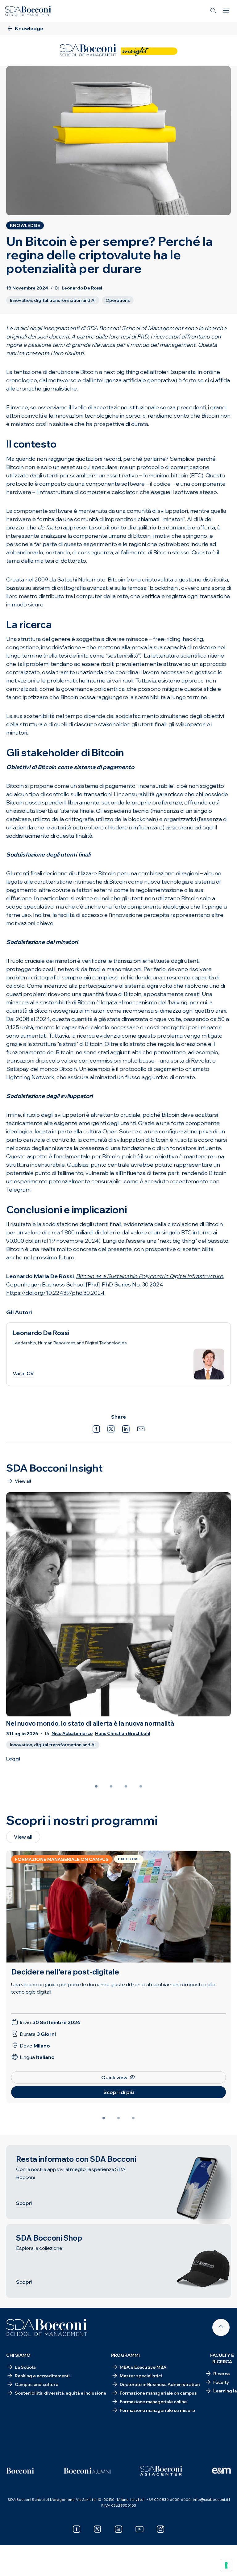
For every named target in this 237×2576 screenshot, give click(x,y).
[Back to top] (221, 2327)
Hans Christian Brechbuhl (123, 1734)
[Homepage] (47, 2327)
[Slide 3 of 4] (126, 1786)
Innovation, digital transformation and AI (53, 300)
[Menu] (226, 11)
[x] (98, 2529)
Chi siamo (18, 2355)
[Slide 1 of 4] (96, 1786)
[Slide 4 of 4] (141, 1786)
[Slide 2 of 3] (118, 2118)
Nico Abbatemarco (72, 1734)
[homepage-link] (28, 11)
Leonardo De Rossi (82, 288)
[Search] (214, 11)
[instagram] (160, 2529)
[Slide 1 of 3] (104, 2118)
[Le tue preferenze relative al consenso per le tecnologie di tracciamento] (226, 2565)
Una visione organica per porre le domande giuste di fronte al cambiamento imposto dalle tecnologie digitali (113, 1988)
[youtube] (139, 2529)
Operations (118, 300)
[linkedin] (118, 2529)
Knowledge (25, 225)
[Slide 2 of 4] (111, 1786)
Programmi (125, 2355)
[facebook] (77, 2529)
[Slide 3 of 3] (133, 2118)
